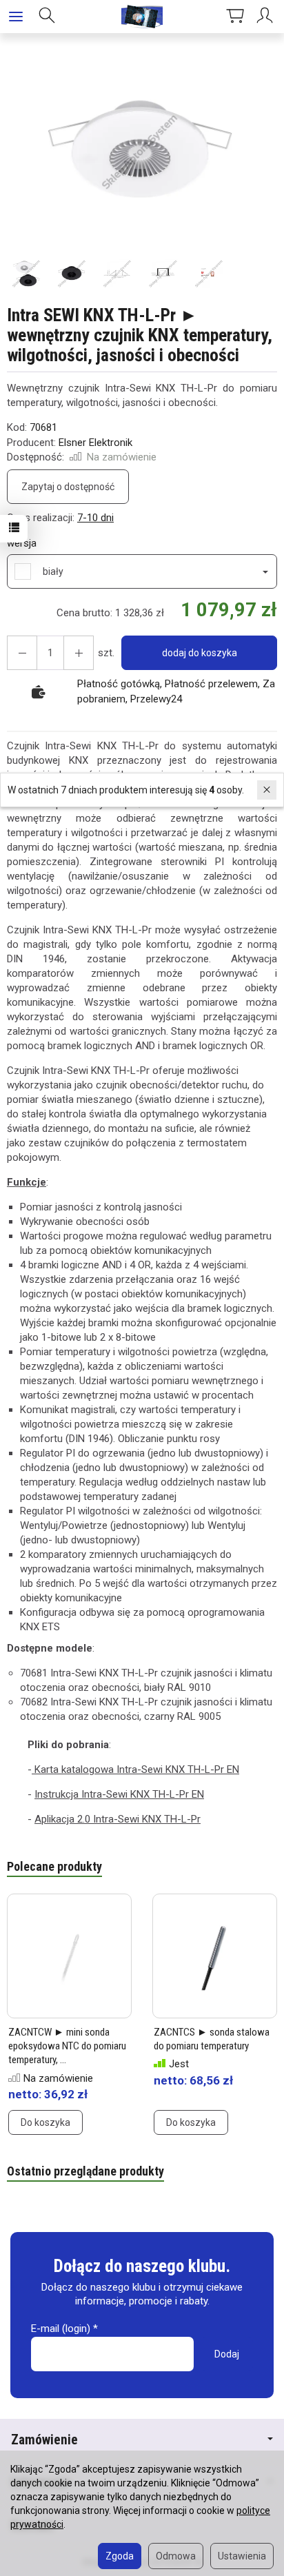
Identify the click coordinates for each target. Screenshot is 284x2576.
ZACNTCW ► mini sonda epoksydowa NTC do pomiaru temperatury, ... (67, 2046)
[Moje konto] (267, 17)
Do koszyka (45, 2122)
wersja (22, 543)
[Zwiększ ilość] (22, 653)
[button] (140, 152)
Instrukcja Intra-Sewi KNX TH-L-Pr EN (119, 1794)
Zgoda (120, 2556)
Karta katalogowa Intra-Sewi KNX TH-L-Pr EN (135, 1769)
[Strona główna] (142, 17)
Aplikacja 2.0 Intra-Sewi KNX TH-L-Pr (118, 1819)
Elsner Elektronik (95, 443)
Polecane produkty (54, 1866)
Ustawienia (242, 2556)
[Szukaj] (47, 17)
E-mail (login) (61, 2329)
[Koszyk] (235, 17)
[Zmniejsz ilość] (79, 653)
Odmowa (176, 2556)
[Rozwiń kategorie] (16, 17)
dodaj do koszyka (200, 653)
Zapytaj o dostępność (68, 487)
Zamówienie (44, 2440)
